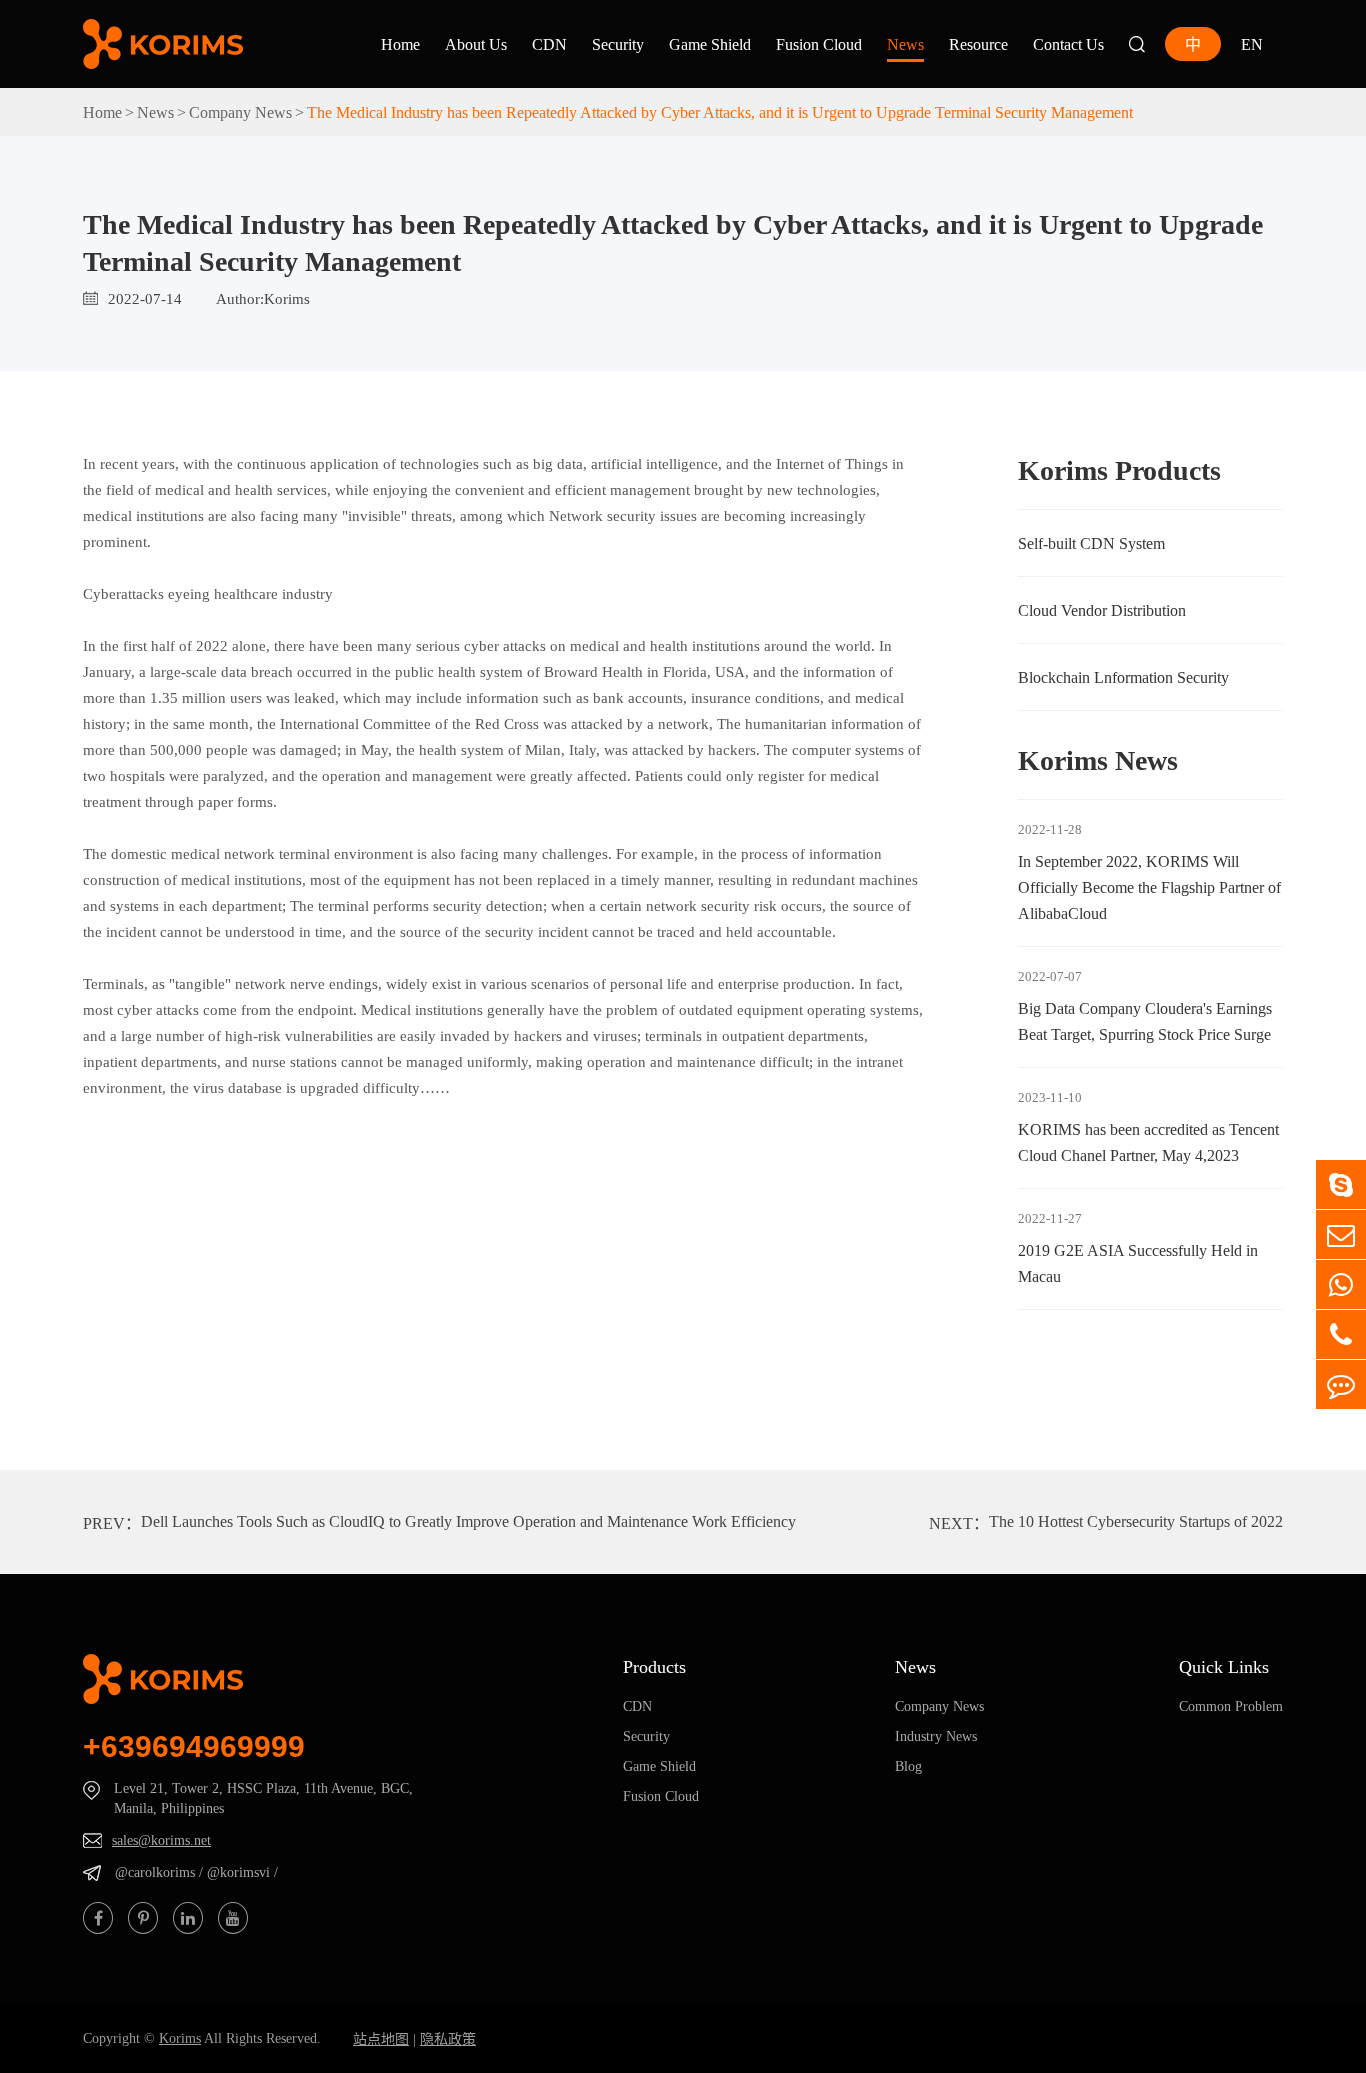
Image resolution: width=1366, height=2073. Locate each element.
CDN (549, 44)
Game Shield (710, 44)
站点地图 (381, 2039)
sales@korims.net (161, 1840)
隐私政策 (448, 2039)
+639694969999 (194, 1746)
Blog (908, 1766)
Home (400, 44)
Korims (180, 2038)
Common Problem (1231, 1706)
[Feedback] (1341, 1384)
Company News (240, 112)
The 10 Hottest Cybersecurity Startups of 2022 (1136, 1521)
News (905, 44)
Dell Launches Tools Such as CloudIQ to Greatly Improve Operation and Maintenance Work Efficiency (468, 1521)
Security (618, 44)
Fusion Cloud (819, 44)
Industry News (936, 1736)
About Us (476, 44)
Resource (978, 44)
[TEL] (1341, 1284)
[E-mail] (1341, 1234)
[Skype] (1341, 1184)
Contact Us (1068, 44)
